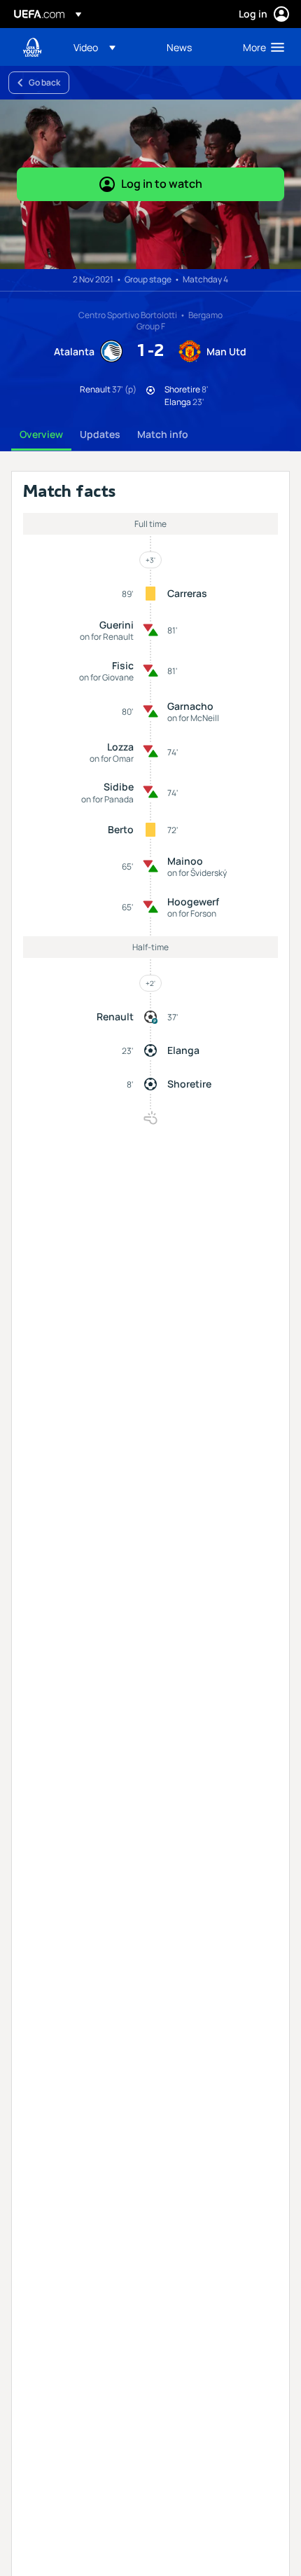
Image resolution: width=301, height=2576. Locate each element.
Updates (100, 434)
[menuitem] (108, 47)
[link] (179, 47)
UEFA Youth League (32, 47)
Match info (163, 434)
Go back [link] (44, 82)
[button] (94, 47)
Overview (41, 434)
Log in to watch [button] (162, 184)
